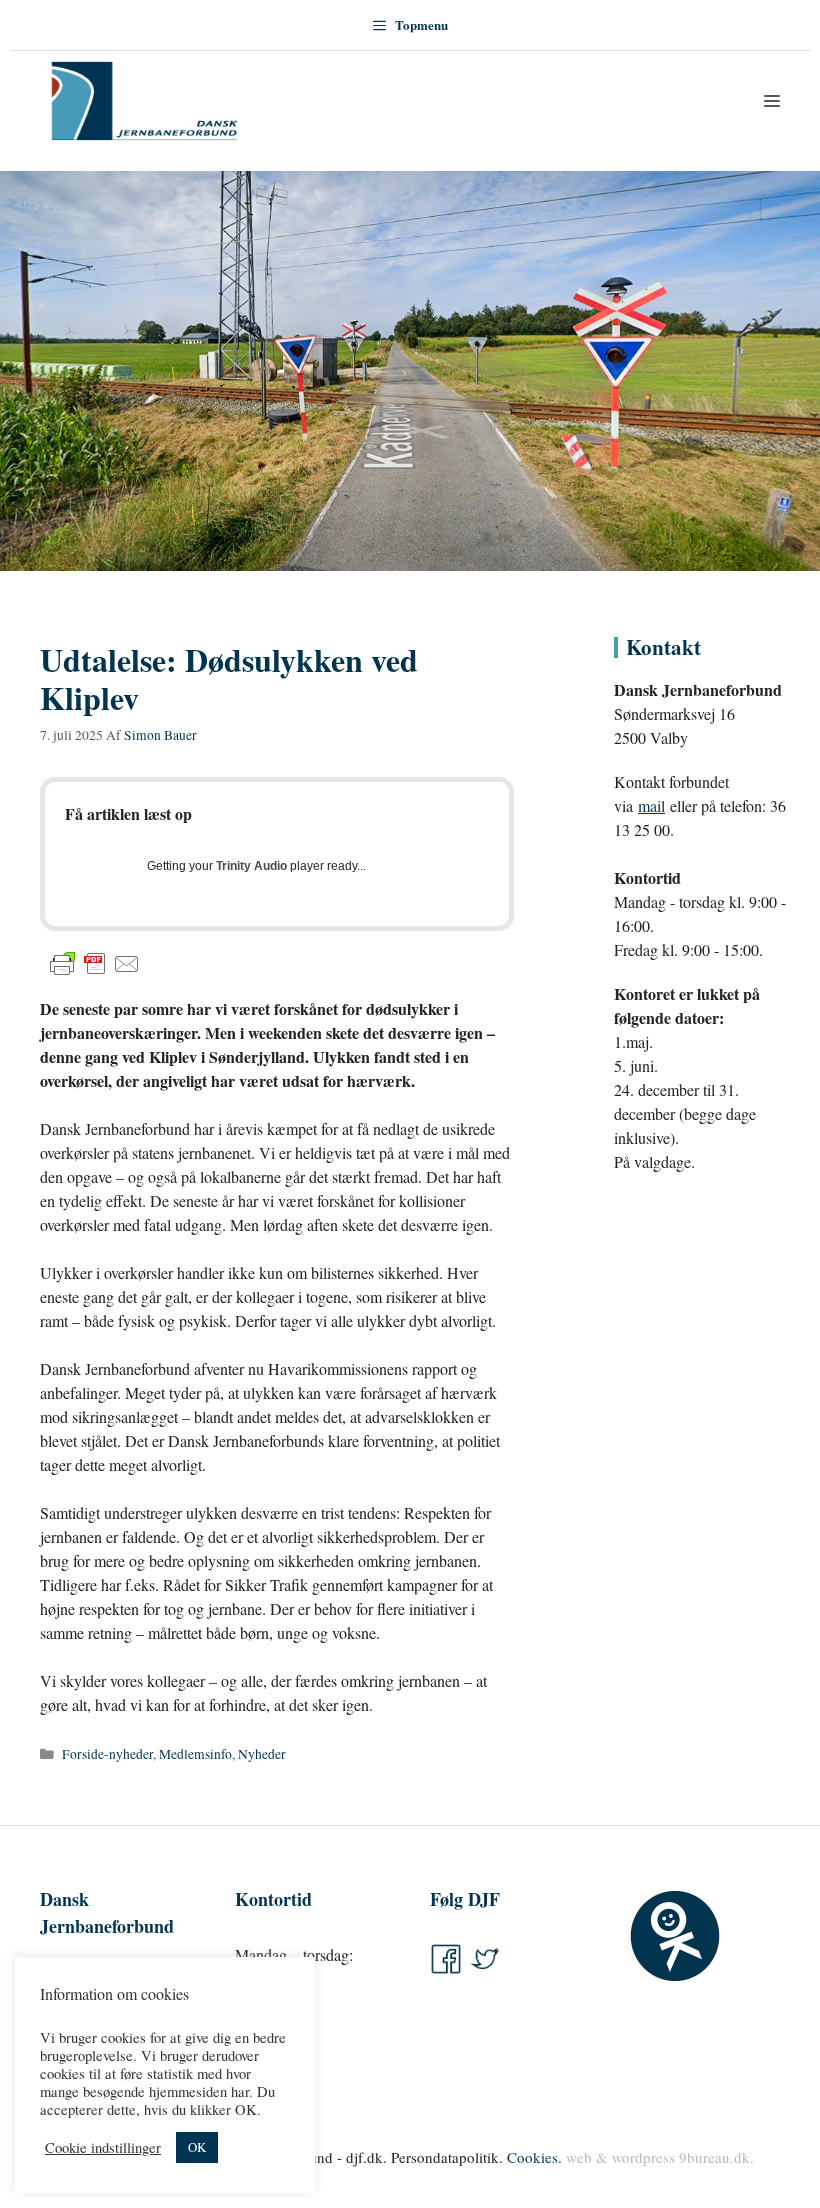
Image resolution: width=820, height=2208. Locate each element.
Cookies (532, 2157)
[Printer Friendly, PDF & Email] (95, 964)
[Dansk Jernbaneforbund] (144, 101)
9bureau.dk (714, 2157)
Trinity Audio (251, 866)
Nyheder (262, 1754)
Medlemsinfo (195, 1754)
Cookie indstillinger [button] (103, 2148)
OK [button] (197, 2147)
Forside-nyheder (107, 1754)
